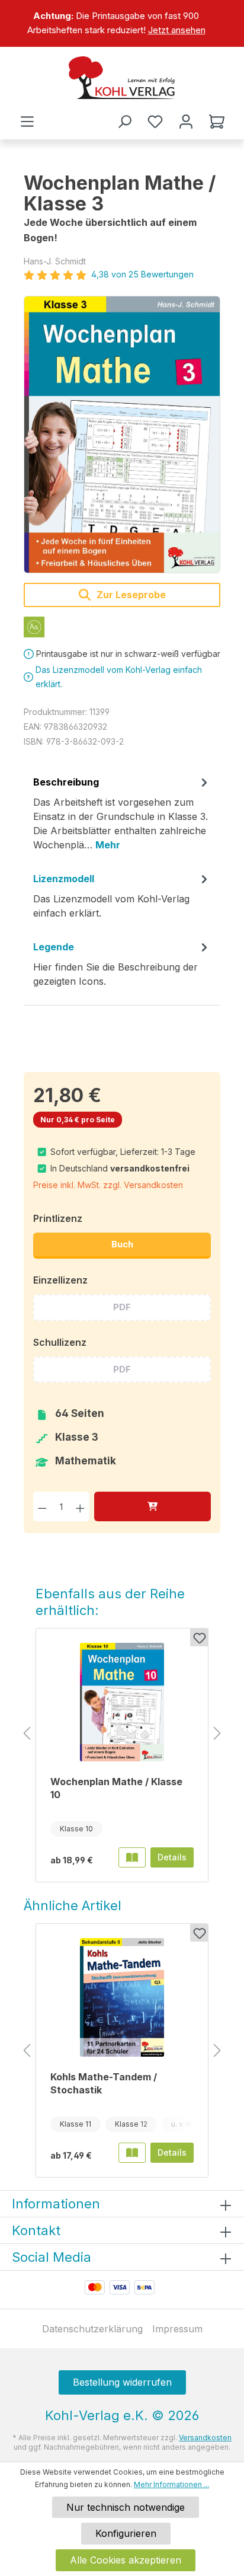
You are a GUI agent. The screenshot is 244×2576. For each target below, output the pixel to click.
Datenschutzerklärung (92, 2329)
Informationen (56, 2204)
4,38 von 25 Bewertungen (142, 274)
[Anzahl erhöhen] (80, 1506)
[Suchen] (124, 122)
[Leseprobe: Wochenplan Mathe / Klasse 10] (132, 1857)
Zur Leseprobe (130, 595)
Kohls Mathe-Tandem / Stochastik (104, 2083)
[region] (122, 23)
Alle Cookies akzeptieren (126, 2560)
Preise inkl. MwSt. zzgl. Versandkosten (108, 1185)
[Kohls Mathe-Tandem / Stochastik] (122, 1997)
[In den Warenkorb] (152, 1506)
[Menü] (27, 122)
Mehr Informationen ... (171, 2484)
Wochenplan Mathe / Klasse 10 (116, 1788)
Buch (122, 1244)
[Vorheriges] (27, 1734)
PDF (122, 1307)
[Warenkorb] (217, 122)
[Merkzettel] (155, 122)
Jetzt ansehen (177, 30)
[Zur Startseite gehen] (122, 78)
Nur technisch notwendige (126, 2507)
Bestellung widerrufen (122, 2382)
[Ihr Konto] (186, 122)
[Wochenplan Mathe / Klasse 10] (122, 1702)
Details (172, 1857)
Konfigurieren (126, 2533)
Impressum (177, 2329)
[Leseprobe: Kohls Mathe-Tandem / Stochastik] (132, 2153)
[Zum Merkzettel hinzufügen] (199, 1637)
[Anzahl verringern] (42, 1506)
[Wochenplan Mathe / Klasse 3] (122, 435)
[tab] (122, 818)
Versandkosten (205, 2438)
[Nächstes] (217, 1734)
